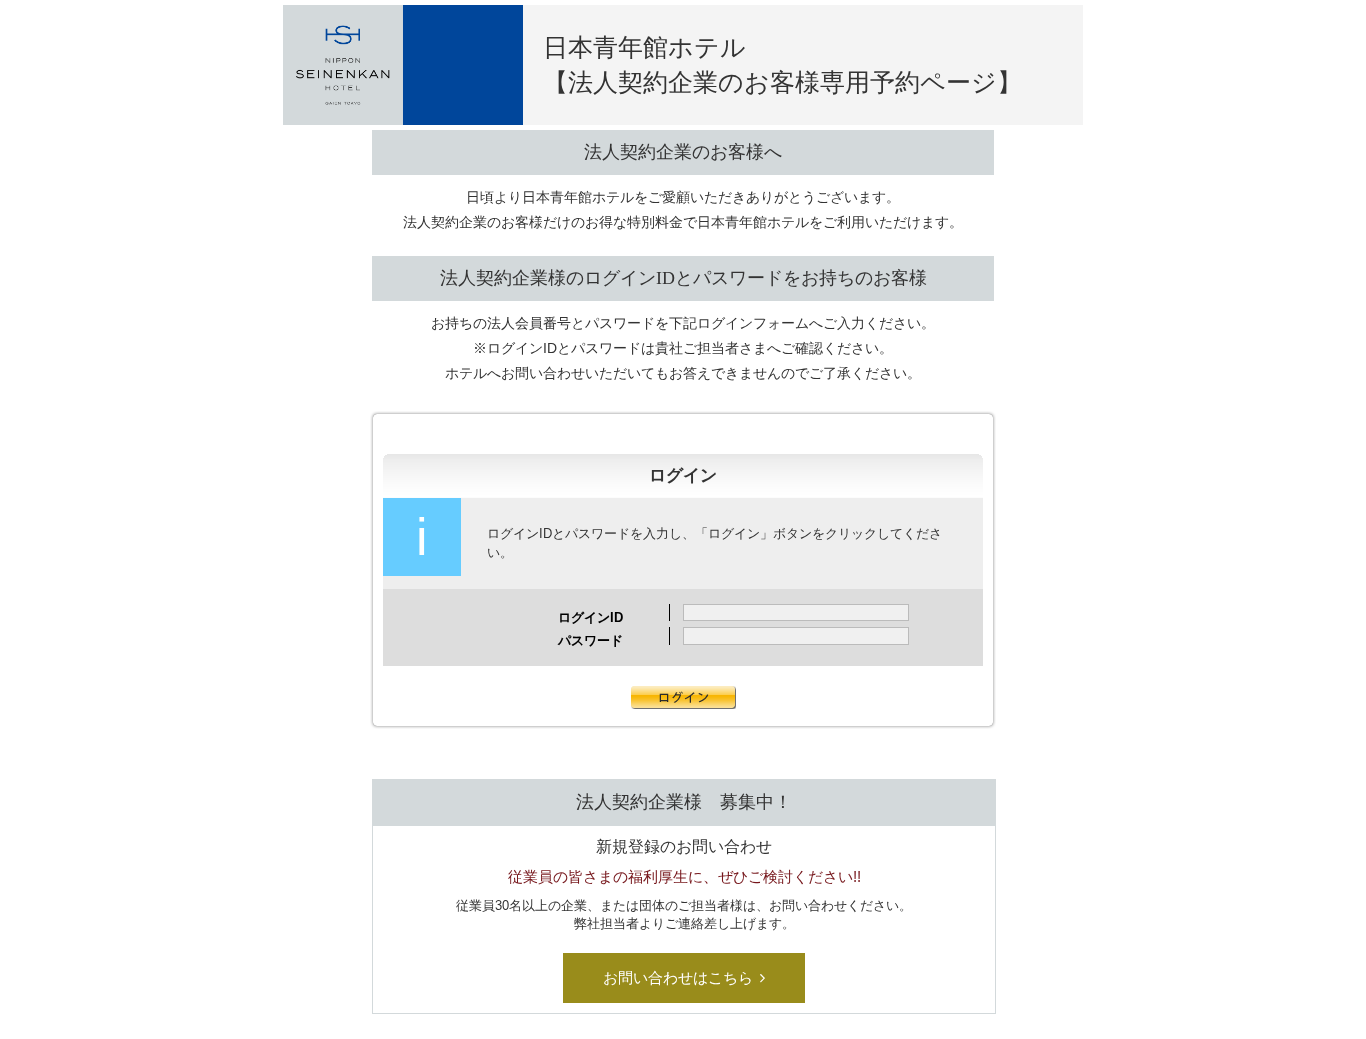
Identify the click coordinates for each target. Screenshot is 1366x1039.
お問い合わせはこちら (678, 977)
